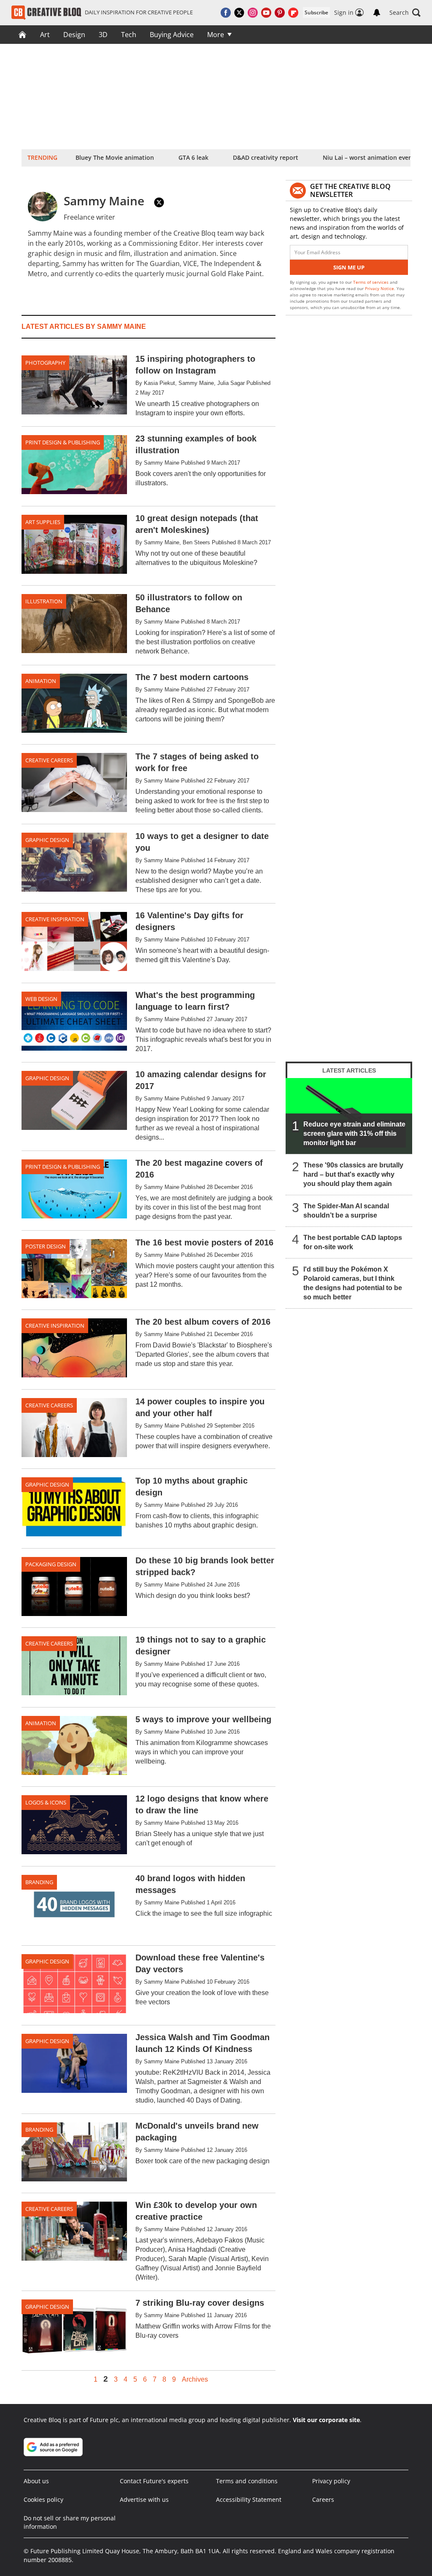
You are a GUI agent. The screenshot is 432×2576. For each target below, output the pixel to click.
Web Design (41, 999)
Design (74, 35)
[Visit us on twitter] (239, 13)
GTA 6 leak (193, 157)
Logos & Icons (46, 1802)
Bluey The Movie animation (115, 157)
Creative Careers (49, 760)
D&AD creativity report (266, 157)
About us (36, 2481)
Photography (45, 363)
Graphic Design (47, 840)
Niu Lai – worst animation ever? (368, 157)
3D (103, 35)
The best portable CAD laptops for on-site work (353, 1242)
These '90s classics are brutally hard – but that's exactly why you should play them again (353, 1174)
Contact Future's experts (154, 2481)
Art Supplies (43, 522)
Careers (323, 2499)
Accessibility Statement (249, 2499)
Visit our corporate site (326, 2420)
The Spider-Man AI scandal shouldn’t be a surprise (346, 1211)
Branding (39, 1882)
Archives (195, 2380)
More (216, 35)
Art (45, 35)
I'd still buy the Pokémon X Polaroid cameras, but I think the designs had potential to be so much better (353, 1283)
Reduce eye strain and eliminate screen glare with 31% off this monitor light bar (354, 1133)
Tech (129, 35)
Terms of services (371, 282)
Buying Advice (172, 35)
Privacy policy (331, 2481)
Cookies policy (43, 2499)
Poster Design (46, 1246)
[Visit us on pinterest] (280, 13)
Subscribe (316, 12)
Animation (41, 681)
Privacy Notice (379, 288)
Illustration (44, 601)
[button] (405, 13)
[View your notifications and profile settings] (377, 13)
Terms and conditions (247, 2481)
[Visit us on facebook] (226, 13)
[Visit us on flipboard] (293, 13)
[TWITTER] (159, 202)
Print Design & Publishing (63, 442)
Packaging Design (51, 1564)
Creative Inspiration (55, 919)
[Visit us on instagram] (253, 13)
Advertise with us (144, 2499)
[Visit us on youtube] (266, 13)
